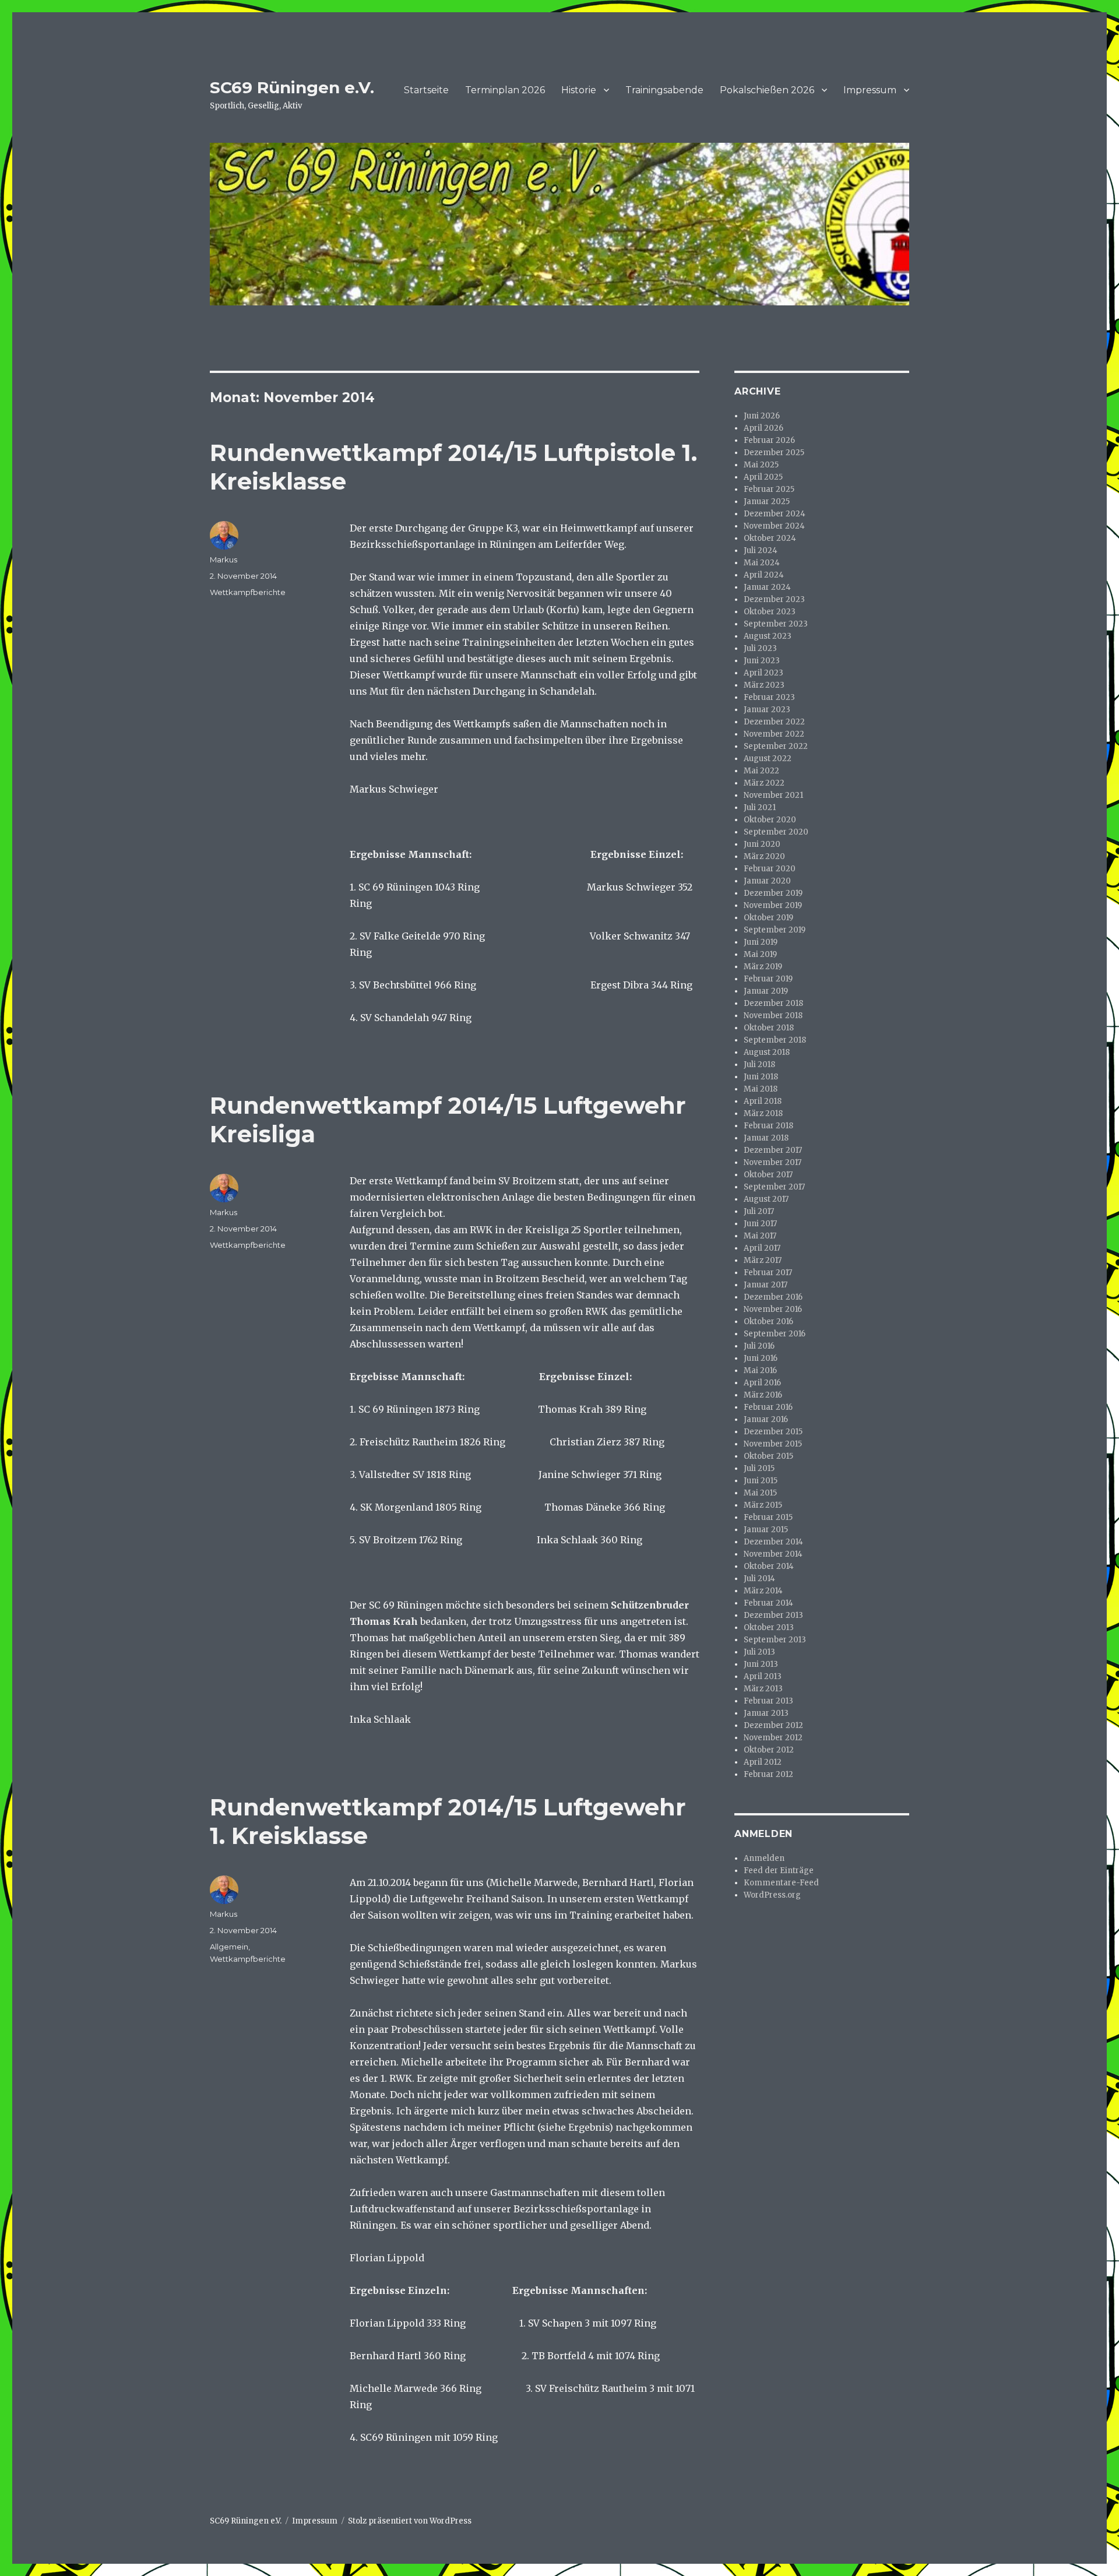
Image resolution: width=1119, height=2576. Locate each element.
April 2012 (763, 1762)
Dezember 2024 (775, 514)
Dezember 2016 (773, 1297)
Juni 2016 (761, 1358)
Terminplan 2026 (505, 90)
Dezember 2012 (773, 1725)
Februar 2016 (768, 1407)
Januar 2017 (766, 1285)
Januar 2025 (767, 502)
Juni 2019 (761, 942)
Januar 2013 (766, 1713)
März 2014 (763, 1591)
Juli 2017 (759, 1211)
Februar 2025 (769, 489)
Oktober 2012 (769, 1750)
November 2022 (774, 734)
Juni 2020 (762, 844)
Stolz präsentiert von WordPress (410, 2521)
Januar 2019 (766, 991)
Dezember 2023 (774, 599)
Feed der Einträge (779, 1871)
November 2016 (773, 1309)
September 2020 (776, 832)
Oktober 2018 (769, 1028)
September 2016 (775, 1334)
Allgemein (229, 1947)
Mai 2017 (760, 1236)
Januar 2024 (767, 587)
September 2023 (776, 624)
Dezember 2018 (773, 1003)
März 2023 (764, 685)
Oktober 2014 (769, 1566)
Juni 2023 (762, 661)
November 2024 (774, 526)
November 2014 (773, 1554)
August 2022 (768, 759)
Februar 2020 (770, 869)
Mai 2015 (760, 1493)
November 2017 (773, 1162)
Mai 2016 (760, 1370)
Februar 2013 (768, 1701)
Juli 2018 (759, 1064)
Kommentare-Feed (781, 1883)
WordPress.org (772, 1895)
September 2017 (774, 1187)
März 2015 (763, 1505)
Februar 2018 (768, 1126)
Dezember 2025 (774, 453)
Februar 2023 (769, 697)
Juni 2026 (762, 416)
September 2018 (775, 1040)
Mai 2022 (761, 771)
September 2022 (776, 746)
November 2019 (773, 905)
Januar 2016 (766, 1419)
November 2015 (773, 1444)
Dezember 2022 (774, 722)
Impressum (870, 90)
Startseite (426, 90)
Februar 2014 (768, 1603)
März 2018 (763, 1113)
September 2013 (775, 1640)
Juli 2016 (759, 1346)
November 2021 (773, 795)
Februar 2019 (768, 979)
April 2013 (763, 1676)
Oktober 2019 (768, 918)
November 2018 (773, 1016)
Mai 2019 (760, 954)
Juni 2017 (760, 1224)
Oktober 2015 (768, 1456)
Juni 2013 (761, 1664)
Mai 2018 (761, 1089)
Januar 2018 (766, 1138)
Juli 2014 (759, 1579)
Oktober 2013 (769, 1627)
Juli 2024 (761, 550)
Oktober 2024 (770, 538)
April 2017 (762, 1248)
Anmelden (764, 1858)
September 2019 (775, 930)
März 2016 (763, 1395)
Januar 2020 (767, 881)
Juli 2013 (759, 1652)
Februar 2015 (768, 1517)
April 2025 (763, 477)
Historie (579, 90)
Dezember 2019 (773, 893)
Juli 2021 (760, 807)
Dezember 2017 (773, 1150)
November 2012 (773, 1738)
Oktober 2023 (770, 612)
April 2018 (763, 1101)
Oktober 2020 (770, 820)
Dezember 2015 (773, 1432)
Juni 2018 (761, 1077)
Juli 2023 (760, 648)
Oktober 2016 (768, 1322)
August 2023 (768, 636)
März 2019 (763, 967)
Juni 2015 (761, 1481)
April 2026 (763, 428)
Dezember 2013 (773, 1615)
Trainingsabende (664, 90)
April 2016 (762, 1383)
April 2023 (763, 673)
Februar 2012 (768, 1774)
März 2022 (764, 783)
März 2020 (764, 856)
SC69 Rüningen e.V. (292, 87)
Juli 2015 (759, 1468)
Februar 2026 (769, 440)
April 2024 (764, 575)
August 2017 (766, 1199)
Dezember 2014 (773, 1542)
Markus (224, 559)
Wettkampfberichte (248, 592)
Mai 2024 (762, 563)
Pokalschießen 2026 (767, 90)
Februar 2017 (768, 1273)
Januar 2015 (766, 1530)
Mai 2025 (761, 465)
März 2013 (763, 1689)
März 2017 (763, 1260)
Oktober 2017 (768, 1175)
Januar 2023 (767, 710)
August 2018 (767, 1052)
